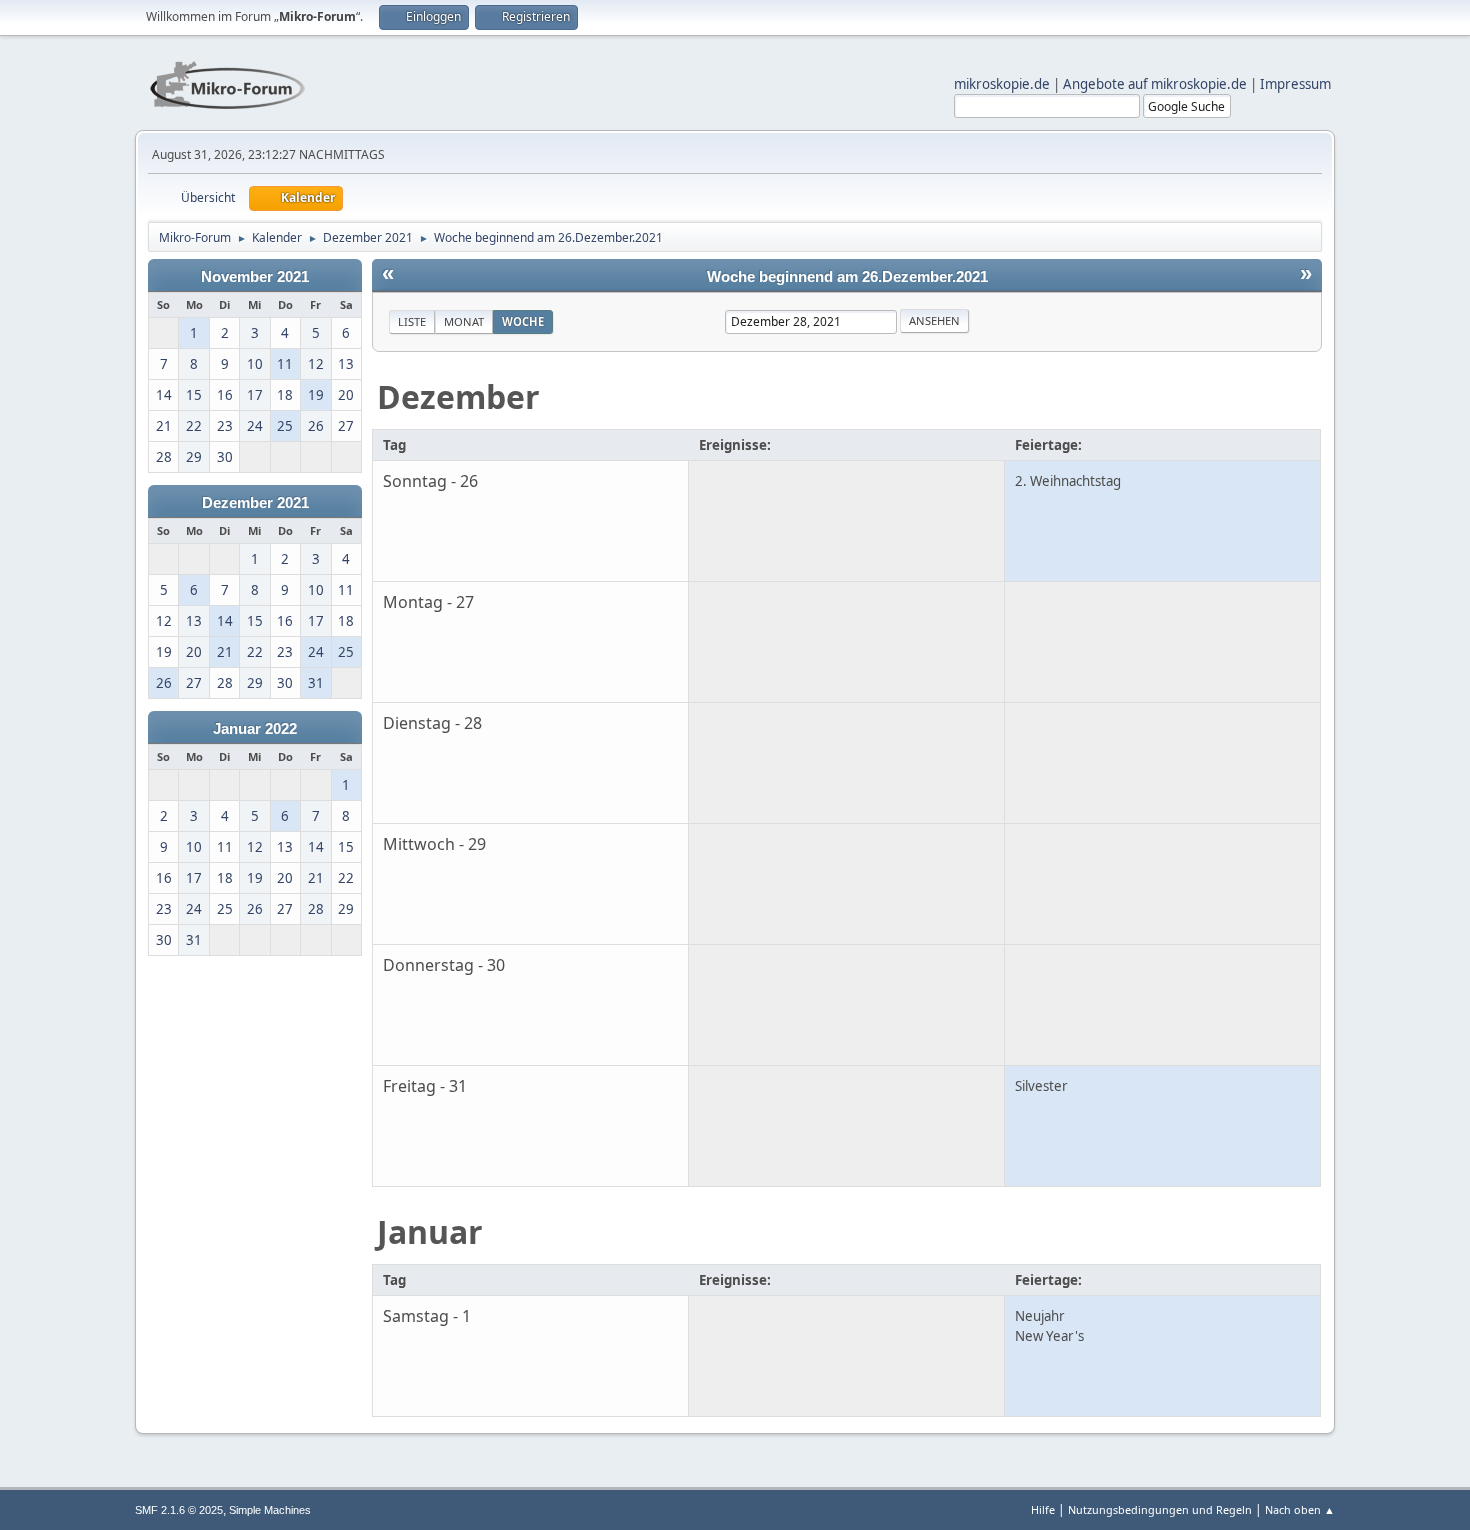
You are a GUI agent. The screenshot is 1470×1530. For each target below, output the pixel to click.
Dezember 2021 (255, 503)
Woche (523, 321)
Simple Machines (270, 1510)
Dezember (458, 396)
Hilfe (1043, 1509)
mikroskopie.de (1002, 84)
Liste (412, 321)
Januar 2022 (255, 729)
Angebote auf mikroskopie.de (1155, 84)
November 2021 (255, 277)
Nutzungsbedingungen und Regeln (1160, 1509)
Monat (464, 321)
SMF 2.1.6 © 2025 (179, 1510)
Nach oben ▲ (1300, 1509)
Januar (430, 1231)
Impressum (1295, 84)
